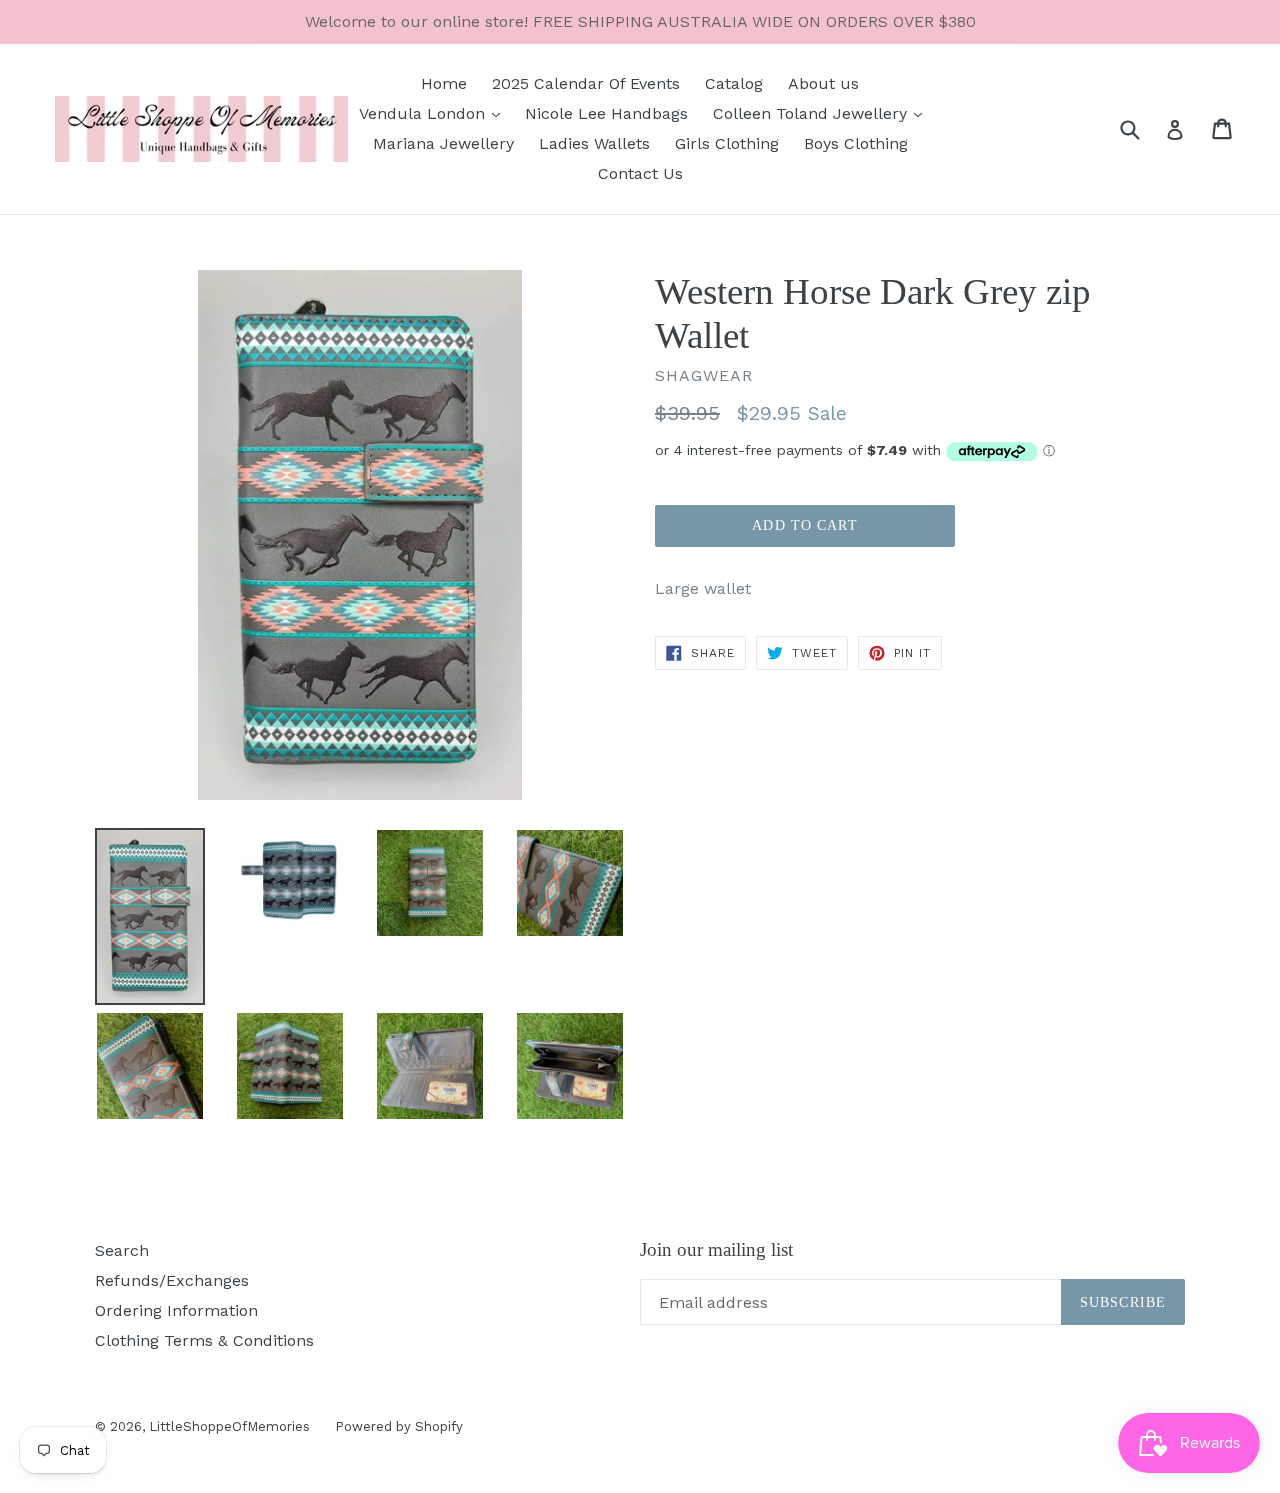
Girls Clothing (727, 143)
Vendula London (424, 113)
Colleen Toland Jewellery (812, 113)
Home (444, 83)
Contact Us (640, 173)
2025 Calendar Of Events (586, 83)
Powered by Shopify (399, 1426)
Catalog (734, 83)
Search (122, 1250)
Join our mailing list (716, 1249)
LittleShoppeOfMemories (229, 1426)
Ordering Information (176, 1310)
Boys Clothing (856, 143)
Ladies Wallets (594, 143)
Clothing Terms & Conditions (204, 1340)
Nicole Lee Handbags (606, 113)
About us (823, 83)
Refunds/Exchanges (172, 1280)
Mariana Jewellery (443, 143)
